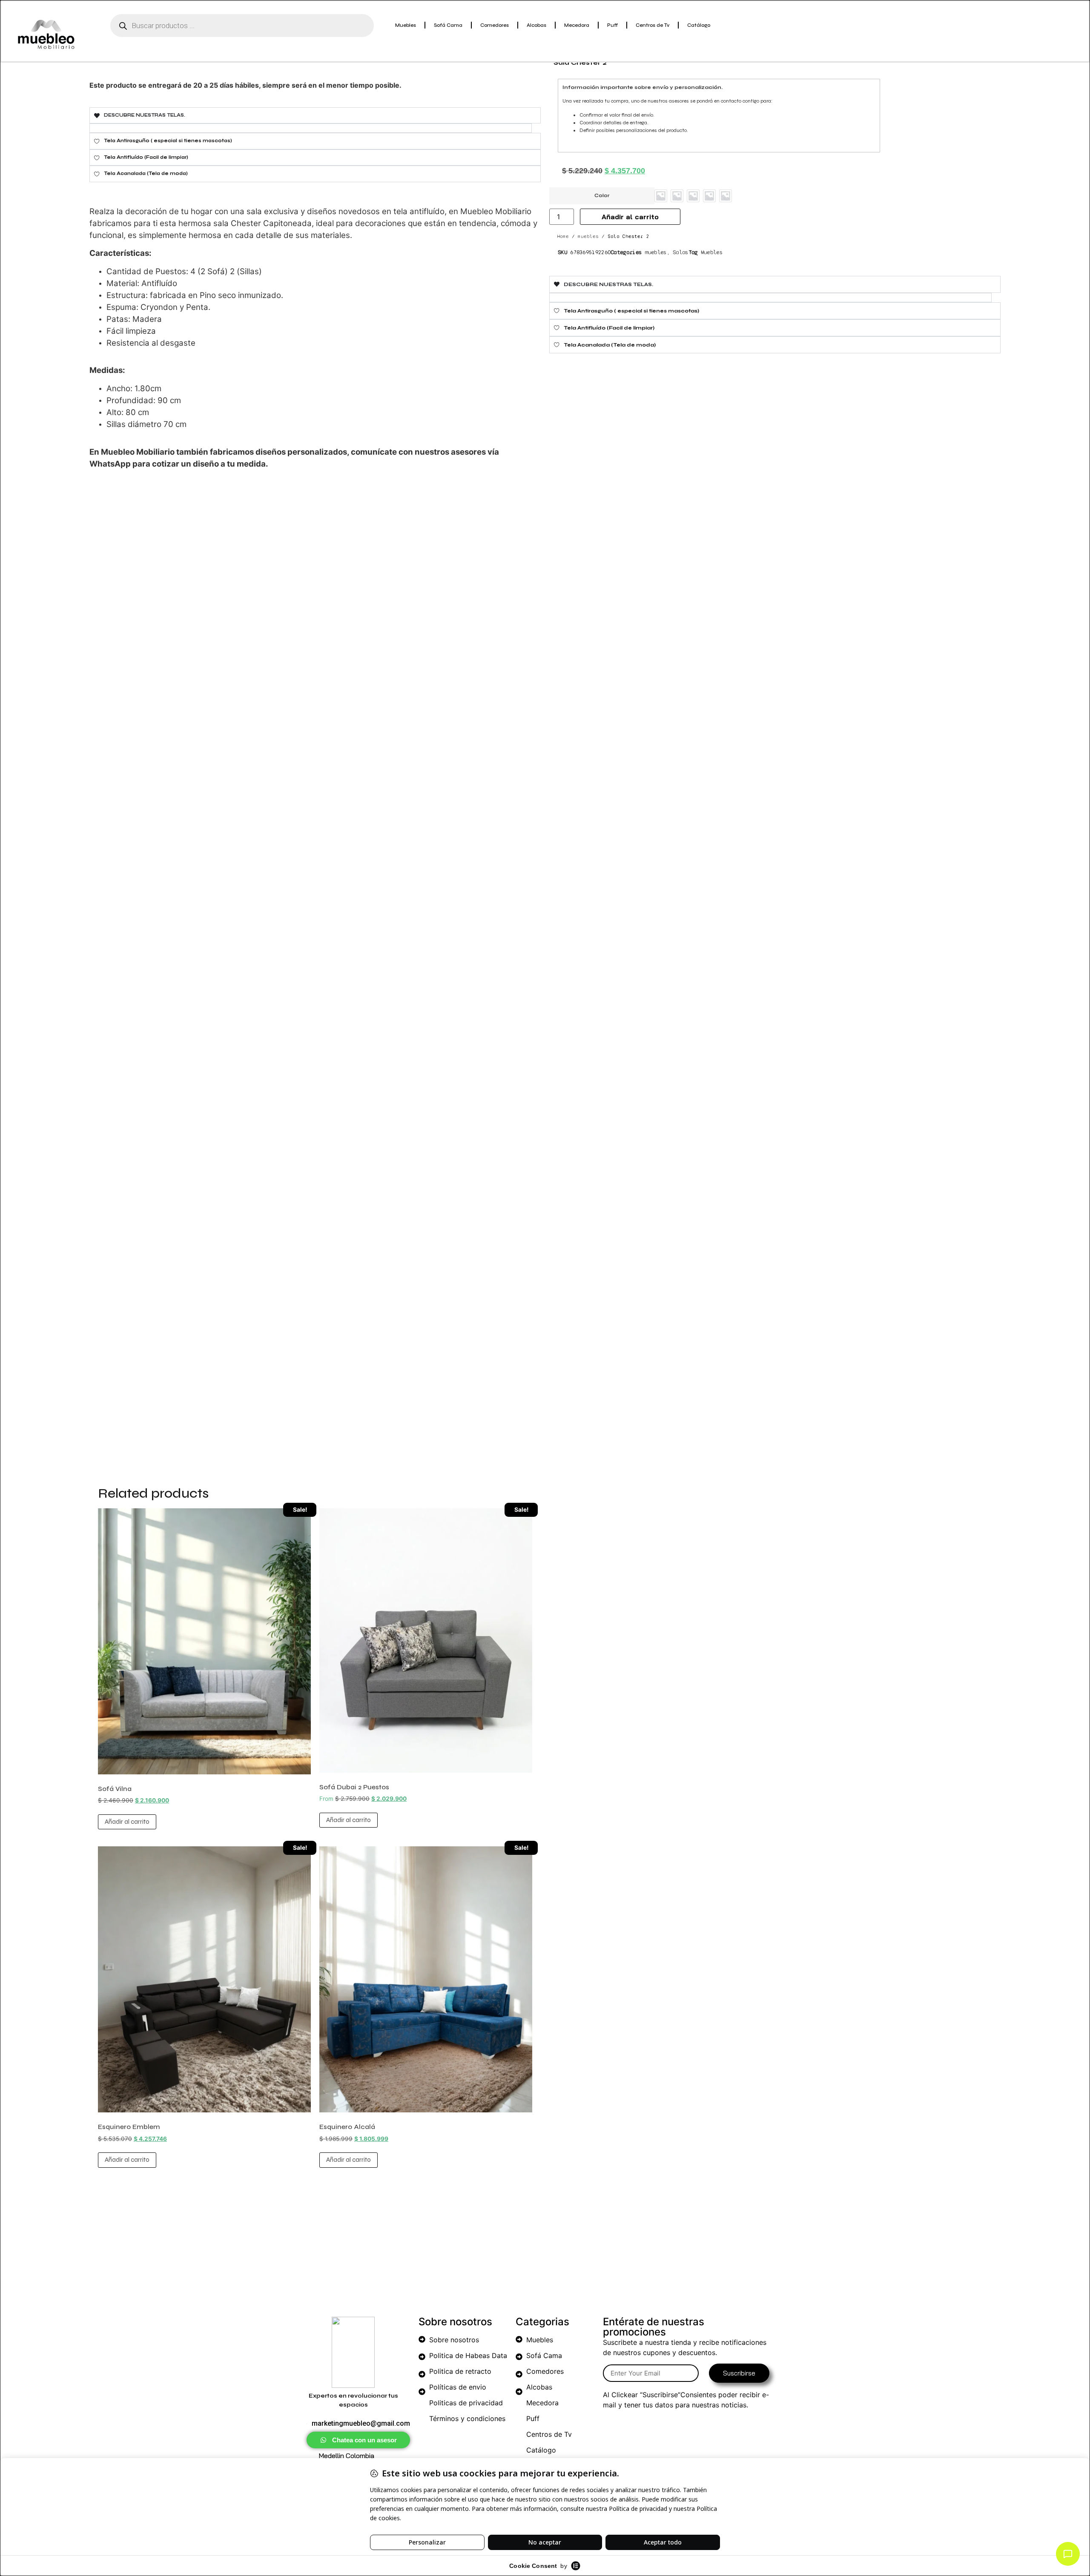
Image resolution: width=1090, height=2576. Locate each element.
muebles (588, 236)
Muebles (406, 25)
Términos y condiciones (467, 2418)
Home (563, 236)
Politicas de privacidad (466, 2403)
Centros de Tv (653, 25)
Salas (681, 252)
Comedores (495, 25)
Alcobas (536, 25)
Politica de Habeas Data (468, 2355)
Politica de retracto (460, 2371)
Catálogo (699, 25)
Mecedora (577, 25)
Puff (612, 25)
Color (602, 196)
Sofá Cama (448, 25)
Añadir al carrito (127, 1822)
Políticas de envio (458, 2387)
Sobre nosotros (454, 2340)
